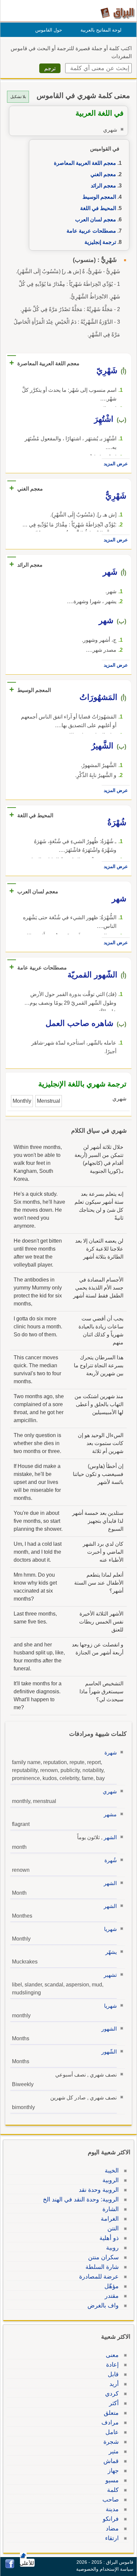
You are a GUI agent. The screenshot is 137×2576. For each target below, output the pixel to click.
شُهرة (111, 1860)
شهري (110, 1792)
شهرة (111, 1753)
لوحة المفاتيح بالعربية (101, 30)
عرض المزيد (116, 464)
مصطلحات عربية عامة (91, 231)
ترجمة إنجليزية (100, 242)
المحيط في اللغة (98, 208)
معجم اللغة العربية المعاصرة (85, 163)
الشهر (110, 1837)
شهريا (110, 1929)
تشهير (110, 1975)
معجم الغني (103, 174)
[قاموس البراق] (118, 13)
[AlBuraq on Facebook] (10, 2567)
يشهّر (111, 1952)
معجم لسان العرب (96, 220)
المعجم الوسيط (99, 197)
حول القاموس (49, 30)
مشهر (110, 1814)
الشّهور (109, 2052)
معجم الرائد (103, 186)
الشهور (109, 2029)
